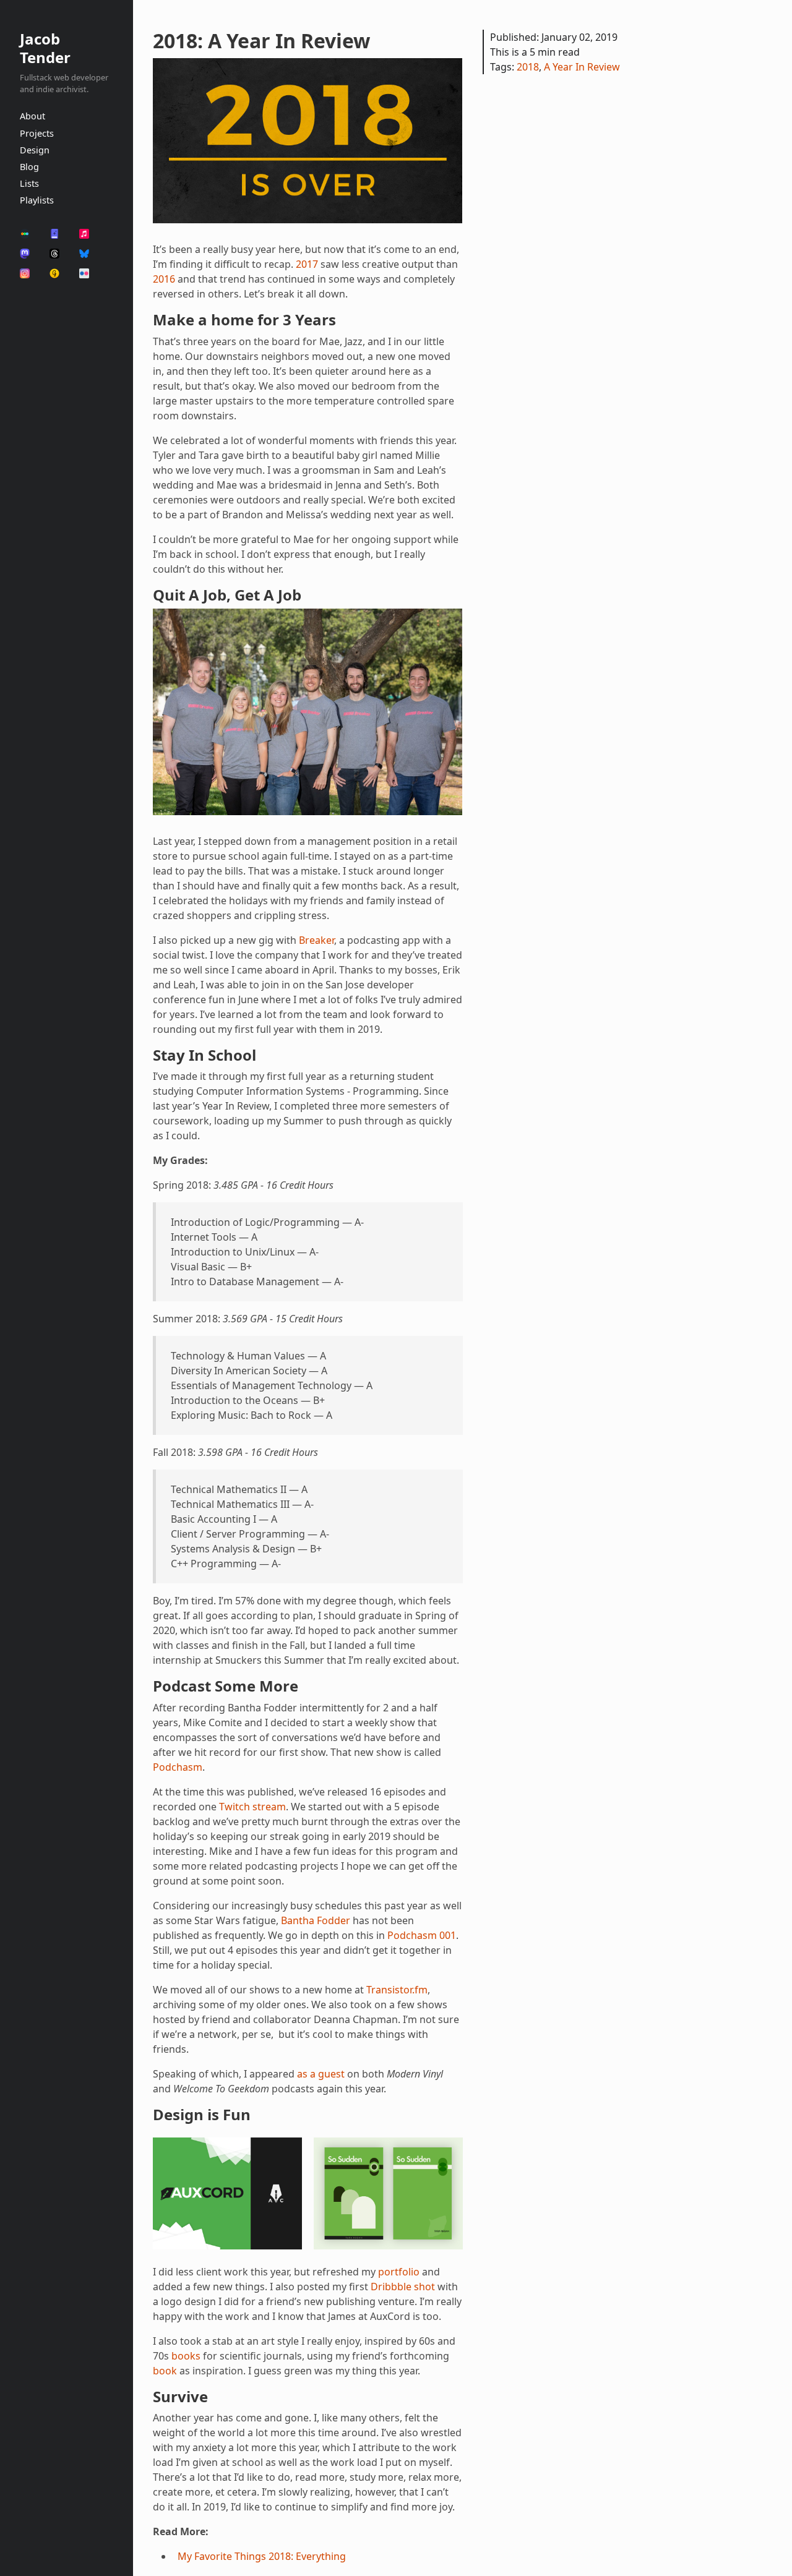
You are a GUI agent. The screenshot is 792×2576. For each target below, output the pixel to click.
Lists (29, 183)
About (32, 116)
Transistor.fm (397, 1990)
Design (35, 150)
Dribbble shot (403, 2287)
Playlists (37, 200)
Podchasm (178, 1767)
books (186, 2356)
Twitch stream (252, 1807)
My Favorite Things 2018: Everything (262, 2556)
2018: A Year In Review (261, 41)
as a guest (321, 2074)
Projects (37, 133)
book (165, 2371)
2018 (528, 67)
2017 (307, 264)
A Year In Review (582, 67)
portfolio (399, 2272)
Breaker (316, 940)
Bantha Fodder (316, 1920)
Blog (29, 167)
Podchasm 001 (422, 1935)
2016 (164, 279)
